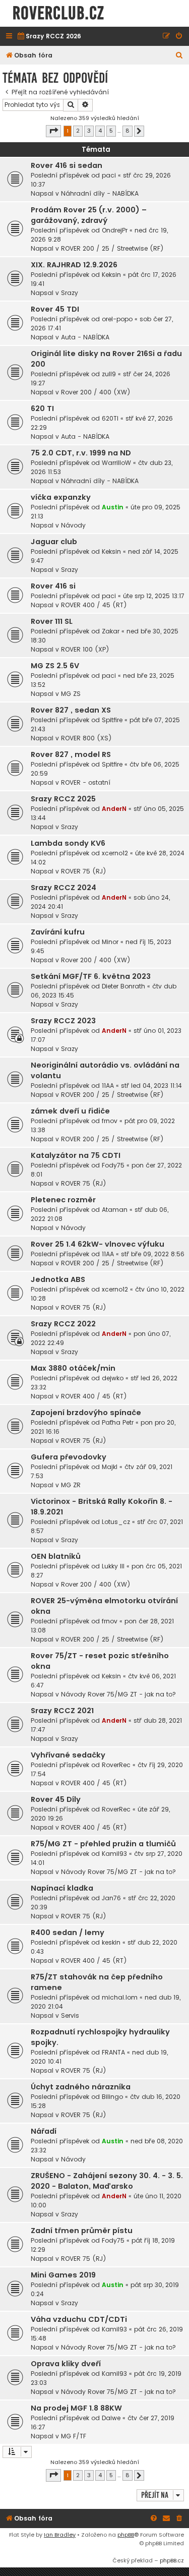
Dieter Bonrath (123, 986)
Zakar (111, 631)
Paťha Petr (118, 1422)
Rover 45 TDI (55, 309)
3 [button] (89, 131)
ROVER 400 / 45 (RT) (94, 605)
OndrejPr (115, 230)
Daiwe (111, 2418)
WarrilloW (116, 463)
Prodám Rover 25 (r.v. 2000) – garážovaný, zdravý (89, 215)
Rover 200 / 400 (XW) (96, 392)
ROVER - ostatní (86, 782)
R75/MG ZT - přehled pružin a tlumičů (103, 1844)
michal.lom (120, 1997)
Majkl (110, 1467)
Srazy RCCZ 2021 (62, 1711)
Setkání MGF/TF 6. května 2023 (91, 976)
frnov (110, 1121)
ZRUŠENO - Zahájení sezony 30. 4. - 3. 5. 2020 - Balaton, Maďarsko (107, 2181)
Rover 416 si (53, 586)
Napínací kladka (62, 1888)
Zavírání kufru (58, 932)
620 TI (42, 408)
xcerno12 (115, 853)
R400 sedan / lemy (68, 1933)
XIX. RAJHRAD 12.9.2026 (74, 265)
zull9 (109, 374)
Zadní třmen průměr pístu (82, 2231)
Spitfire (112, 720)
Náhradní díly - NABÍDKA (100, 193)
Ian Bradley (60, 2535)
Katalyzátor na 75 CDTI (76, 1155)
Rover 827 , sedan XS (71, 710)
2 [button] (78, 131)
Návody (73, 525)
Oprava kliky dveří (66, 2364)
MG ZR (71, 1485)
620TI (110, 418)
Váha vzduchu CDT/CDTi (79, 2319)
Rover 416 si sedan (67, 165)
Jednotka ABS (58, 1279)
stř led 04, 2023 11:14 (151, 1086)
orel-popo (117, 319)
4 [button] (100, 131)
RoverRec (116, 1765)
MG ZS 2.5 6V (55, 666)
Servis (70, 2015)
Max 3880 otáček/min (73, 1368)
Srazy (70, 293)
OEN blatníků (56, 1556)
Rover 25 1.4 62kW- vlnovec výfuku (98, 1244)
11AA (108, 1086)
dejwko (113, 1378)
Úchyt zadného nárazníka (81, 2087)
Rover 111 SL (52, 621)
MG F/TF (74, 2436)
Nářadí (44, 2131)
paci (109, 175)
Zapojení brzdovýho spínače (86, 1413)
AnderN (114, 809)
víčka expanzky (61, 497)
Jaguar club (54, 542)
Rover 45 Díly (56, 1799)
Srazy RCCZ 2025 (63, 799)
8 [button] (128, 131)
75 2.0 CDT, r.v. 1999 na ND (81, 453)
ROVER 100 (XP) (85, 649)
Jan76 (111, 1898)
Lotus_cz (116, 1522)
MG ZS (71, 694)
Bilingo (112, 2097)
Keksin (111, 275)
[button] (53, 131)
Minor (110, 942)
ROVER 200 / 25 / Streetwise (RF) (112, 248)
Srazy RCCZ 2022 (63, 1324)
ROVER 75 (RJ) (84, 871)
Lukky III (113, 1566)
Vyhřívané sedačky (68, 1755)
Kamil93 (114, 1854)
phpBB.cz (172, 2560)
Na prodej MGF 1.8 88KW (76, 2408)
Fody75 (113, 1165)
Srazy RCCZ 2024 (64, 888)
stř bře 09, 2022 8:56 (153, 1254)
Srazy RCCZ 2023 (63, 1021)
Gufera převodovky (69, 1457)
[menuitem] (49, 37)
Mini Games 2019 (63, 2275)
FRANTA (113, 2052)
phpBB (126, 2535)
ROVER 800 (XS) (86, 738)
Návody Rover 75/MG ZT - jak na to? (118, 1694)
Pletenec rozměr (63, 1200)
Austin (113, 507)
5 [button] (111, 131)
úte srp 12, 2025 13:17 (154, 596)
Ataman (115, 1210)
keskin (111, 1942)
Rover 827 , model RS (71, 754)
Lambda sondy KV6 (68, 843)
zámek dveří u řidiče (70, 1111)
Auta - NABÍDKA (85, 337)
